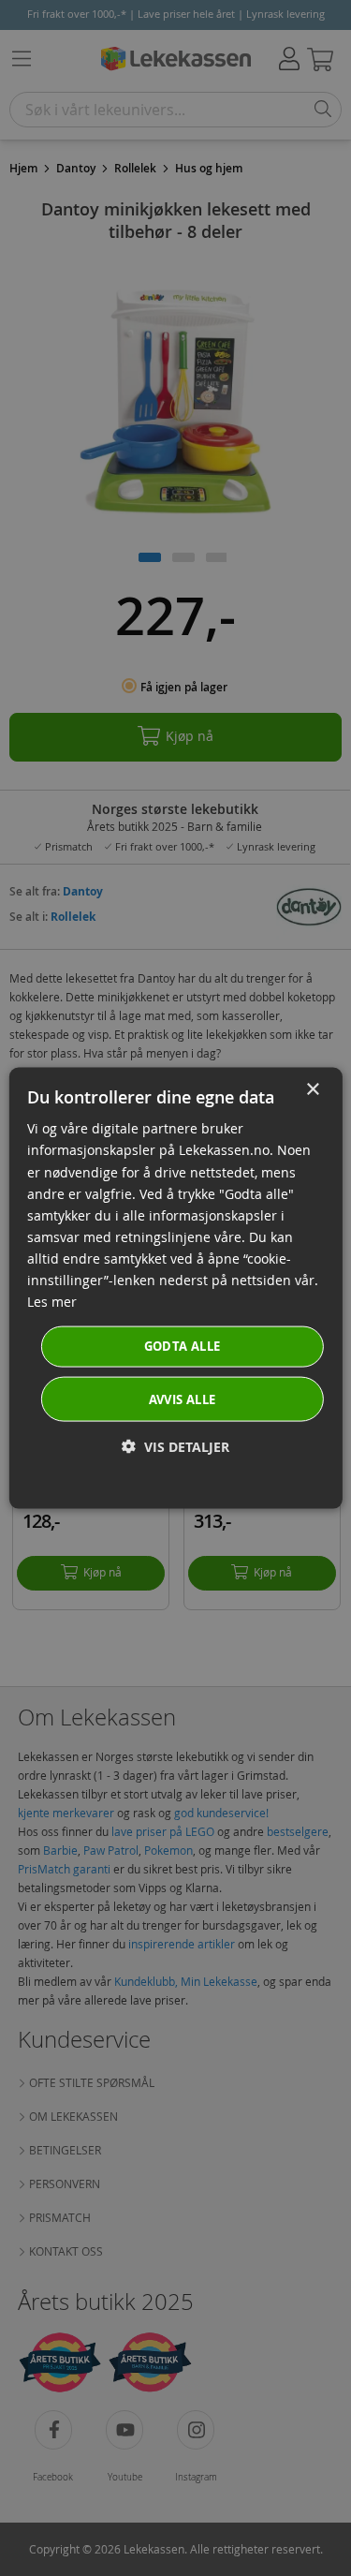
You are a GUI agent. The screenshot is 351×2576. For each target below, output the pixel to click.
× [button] (312, 1090)
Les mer (52, 1302)
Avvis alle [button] (183, 1399)
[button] (175, 1446)
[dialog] (175, 1288)
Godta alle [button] (183, 1346)
